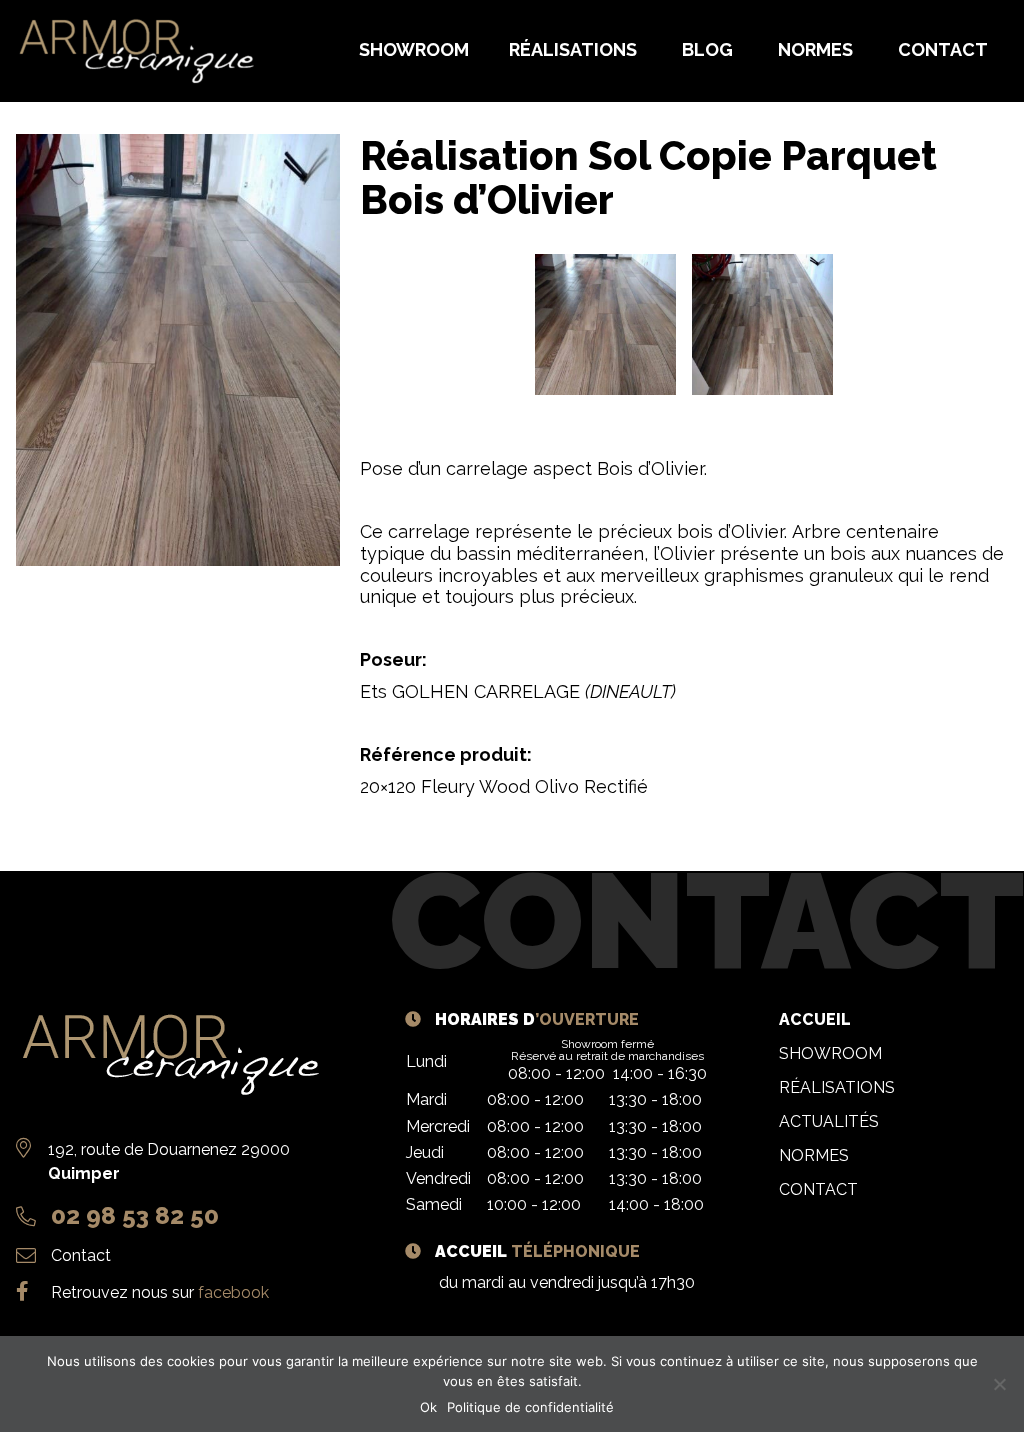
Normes (814, 1155)
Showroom (830, 1053)
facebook (233, 1292)
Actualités (829, 1121)
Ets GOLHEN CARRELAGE (518, 691)
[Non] (999, 1384)
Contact (81, 1255)
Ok (428, 1407)
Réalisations (837, 1087)
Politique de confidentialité (530, 1407)
